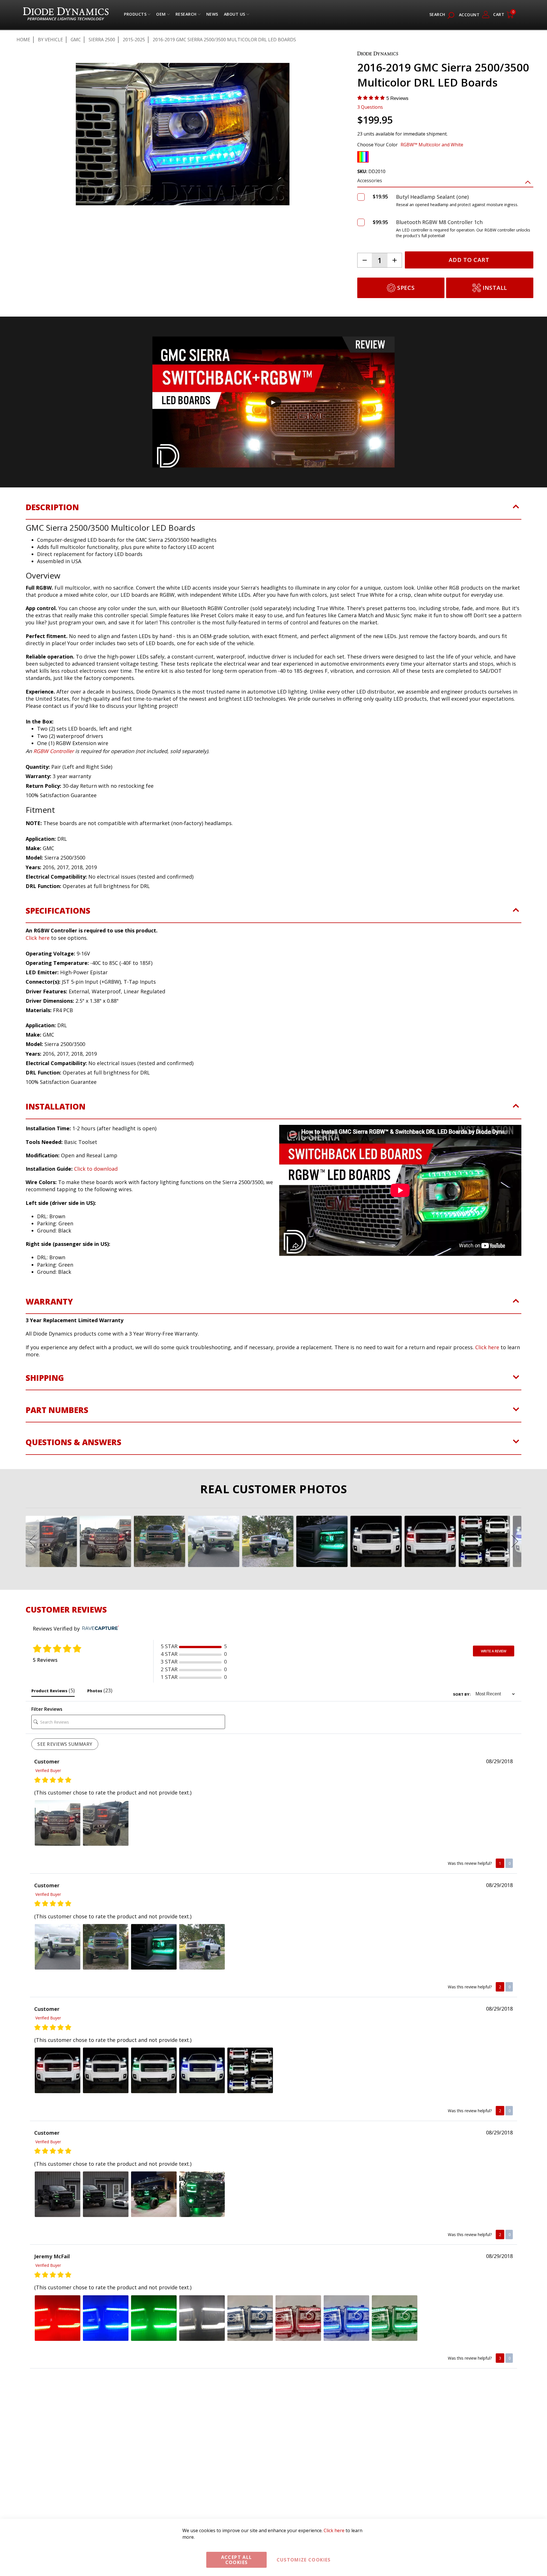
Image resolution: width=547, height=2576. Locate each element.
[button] (25, 136)
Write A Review (494, 1651)
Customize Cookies (304, 2560)
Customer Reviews (66, 1609)
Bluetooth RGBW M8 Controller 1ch (439, 222)
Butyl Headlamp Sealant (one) (432, 197)
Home (23, 40)
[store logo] (66, 15)
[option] (363, 157)
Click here (38, 938)
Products (135, 16)
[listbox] (445, 158)
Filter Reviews (47, 1709)
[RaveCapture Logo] (99, 1628)
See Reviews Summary (65, 1744)
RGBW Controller (54, 751)
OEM (161, 16)
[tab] (273, 511)
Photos (100, 1690)
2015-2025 (134, 40)
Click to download (96, 1169)
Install (495, 288)
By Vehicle (50, 40)
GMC (76, 40)
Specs (406, 288)
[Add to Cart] (361, 197)
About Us (235, 16)
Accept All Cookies (237, 2560)
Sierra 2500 (102, 40)
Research (186, 16)
